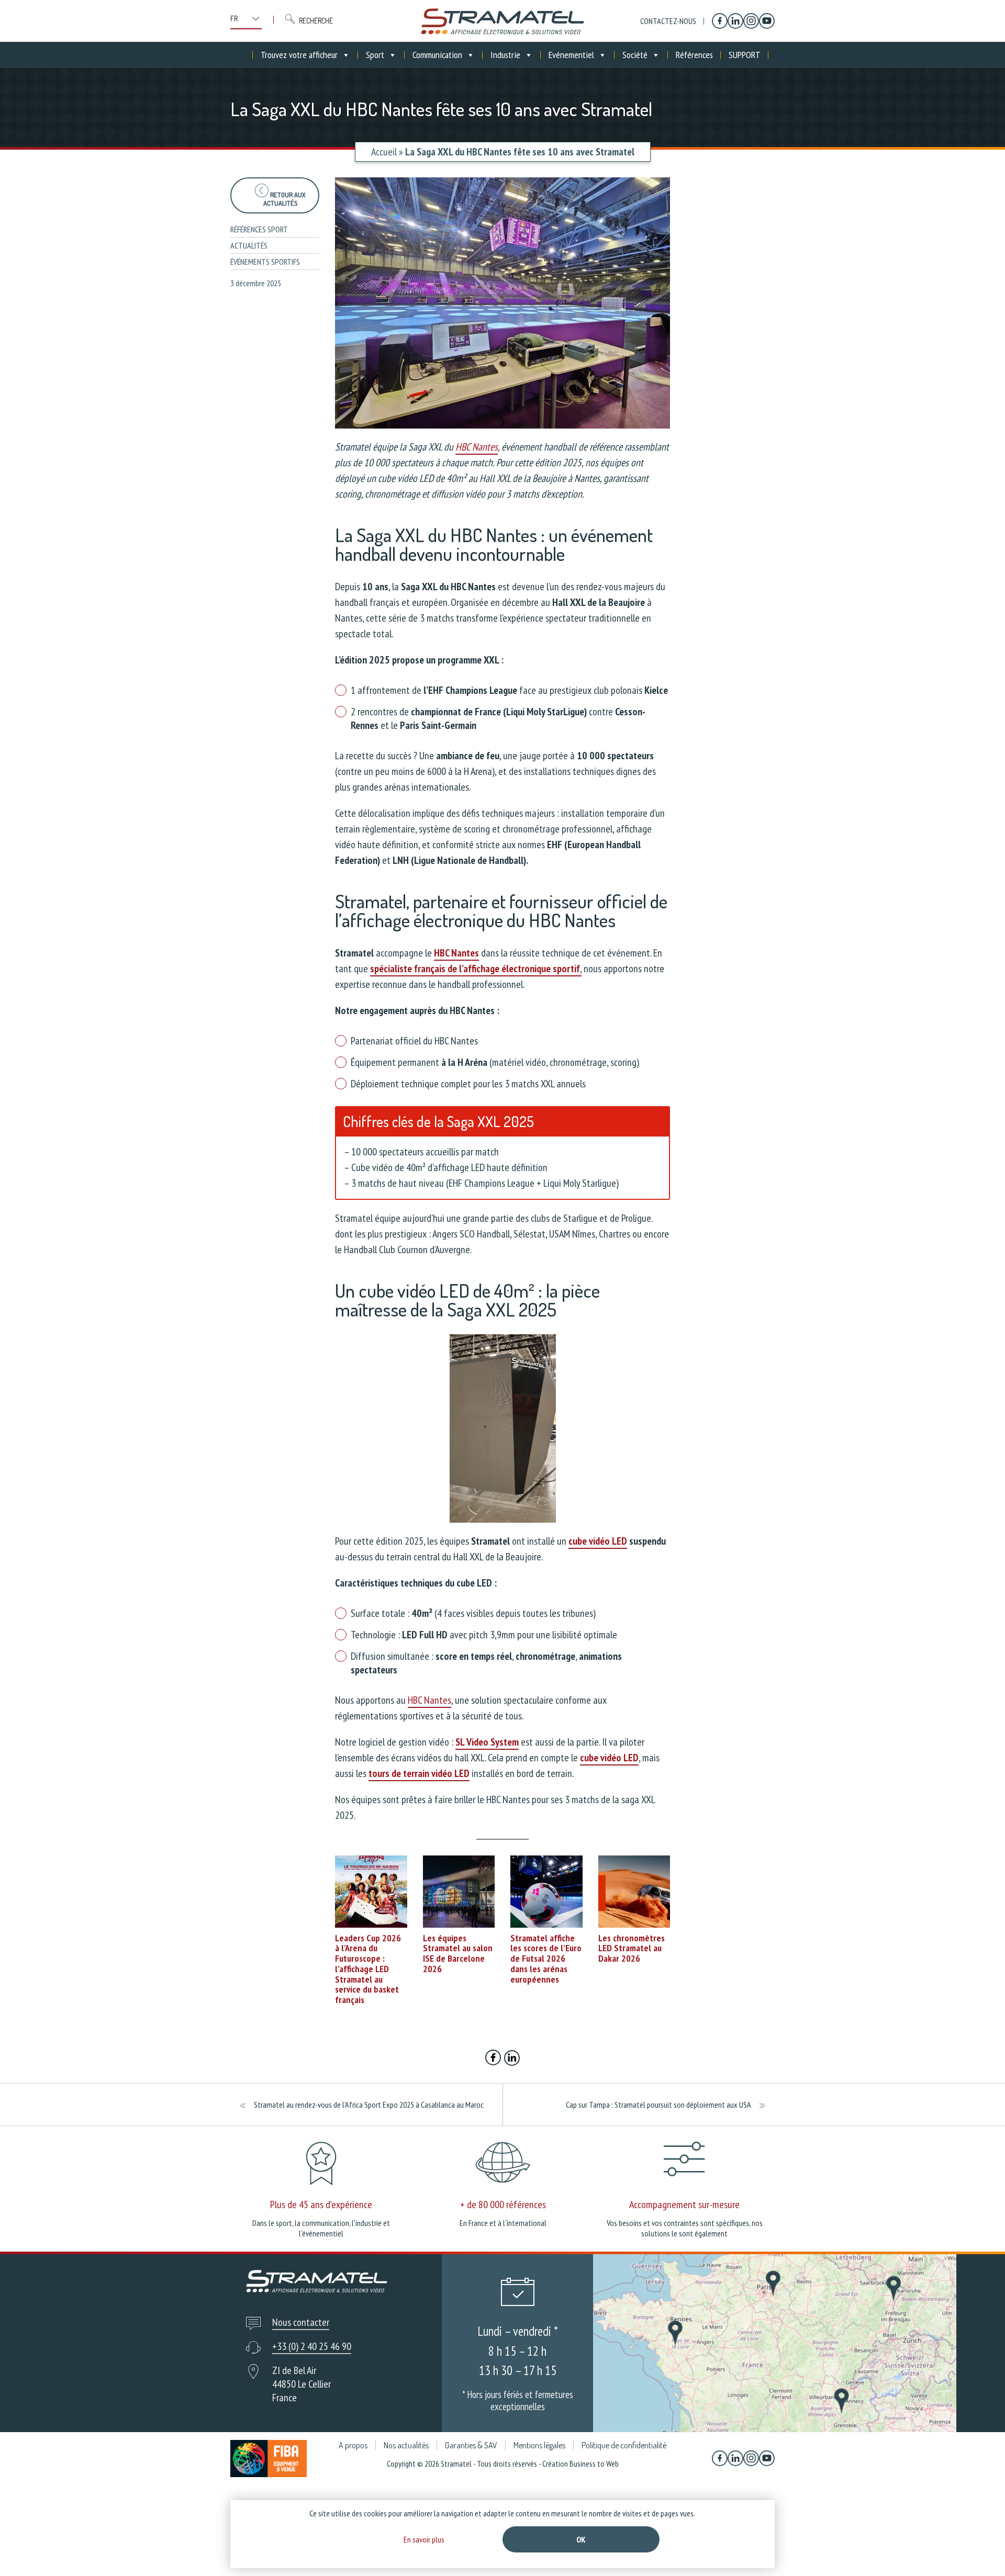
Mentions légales (539, 2445)
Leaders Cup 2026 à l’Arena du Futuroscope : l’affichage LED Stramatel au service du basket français (368, 1969)
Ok (581, 2539)
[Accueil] (502, 21)
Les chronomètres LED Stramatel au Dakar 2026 (632, 1948)
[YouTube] (767, 21)
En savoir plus (424, 2539)
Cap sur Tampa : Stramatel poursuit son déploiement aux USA (658, 2105)
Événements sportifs (265, 262)
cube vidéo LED (598, 1541)
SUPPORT (745, 55)
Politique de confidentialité (624, 2445)
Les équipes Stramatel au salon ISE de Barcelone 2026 (458, 1953)
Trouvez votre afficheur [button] (299, 55)
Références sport (259, 229)
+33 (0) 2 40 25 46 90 (312, 2346)
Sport (375, 55)
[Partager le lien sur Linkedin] (512, 2059)
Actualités (249, 245)
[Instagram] (751, 21)
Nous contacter (301, 2322)
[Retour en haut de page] (978, 2549)
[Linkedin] (735, 21)
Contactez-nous (668, 21)
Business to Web (594, 2463)
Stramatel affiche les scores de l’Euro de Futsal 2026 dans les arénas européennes (546, 1959)
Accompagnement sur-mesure (684, 2204)
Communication (437, 55)
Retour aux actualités (284, 199)
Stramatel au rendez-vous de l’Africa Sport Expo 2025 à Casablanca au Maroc (369, 2105)
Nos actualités (406, 2445)
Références (694, 55)
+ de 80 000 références (503, 2204)
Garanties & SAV (471, 2445)
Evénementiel (571, 55)
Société (635, 55)
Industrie (505, 55)
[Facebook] (720, 21)
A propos (353, 2445)
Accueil (384, 152)
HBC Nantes (477, 447)
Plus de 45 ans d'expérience (321, 2204)
